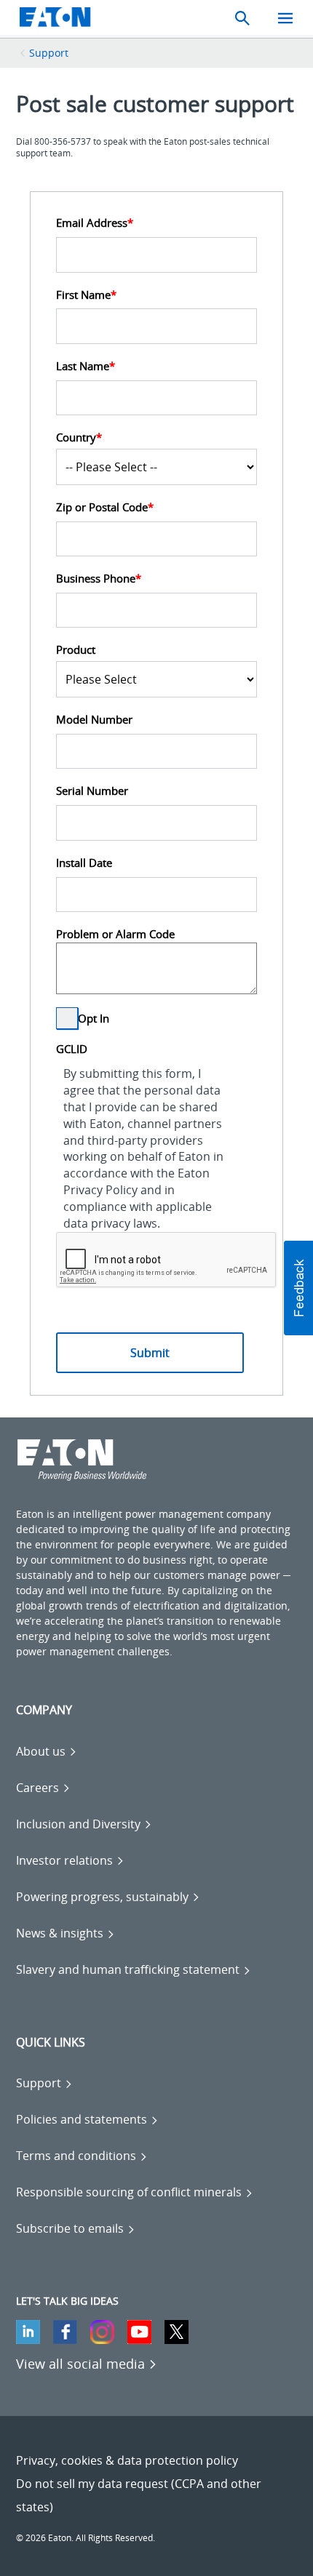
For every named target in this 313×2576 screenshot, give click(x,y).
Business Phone (99, 578)
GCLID (72, 1049)
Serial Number (92, 791)
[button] (298, 1288)
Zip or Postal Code (105, 507)
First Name (86, 295)
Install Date (84, 863)
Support (49, 53)
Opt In (94, 1019)
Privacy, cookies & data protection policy (127, 2460)
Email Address (95, 223)
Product (76, 649)
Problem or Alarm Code (115, 934)
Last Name (86, 366)
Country (79, 437)
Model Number (94, 719)
